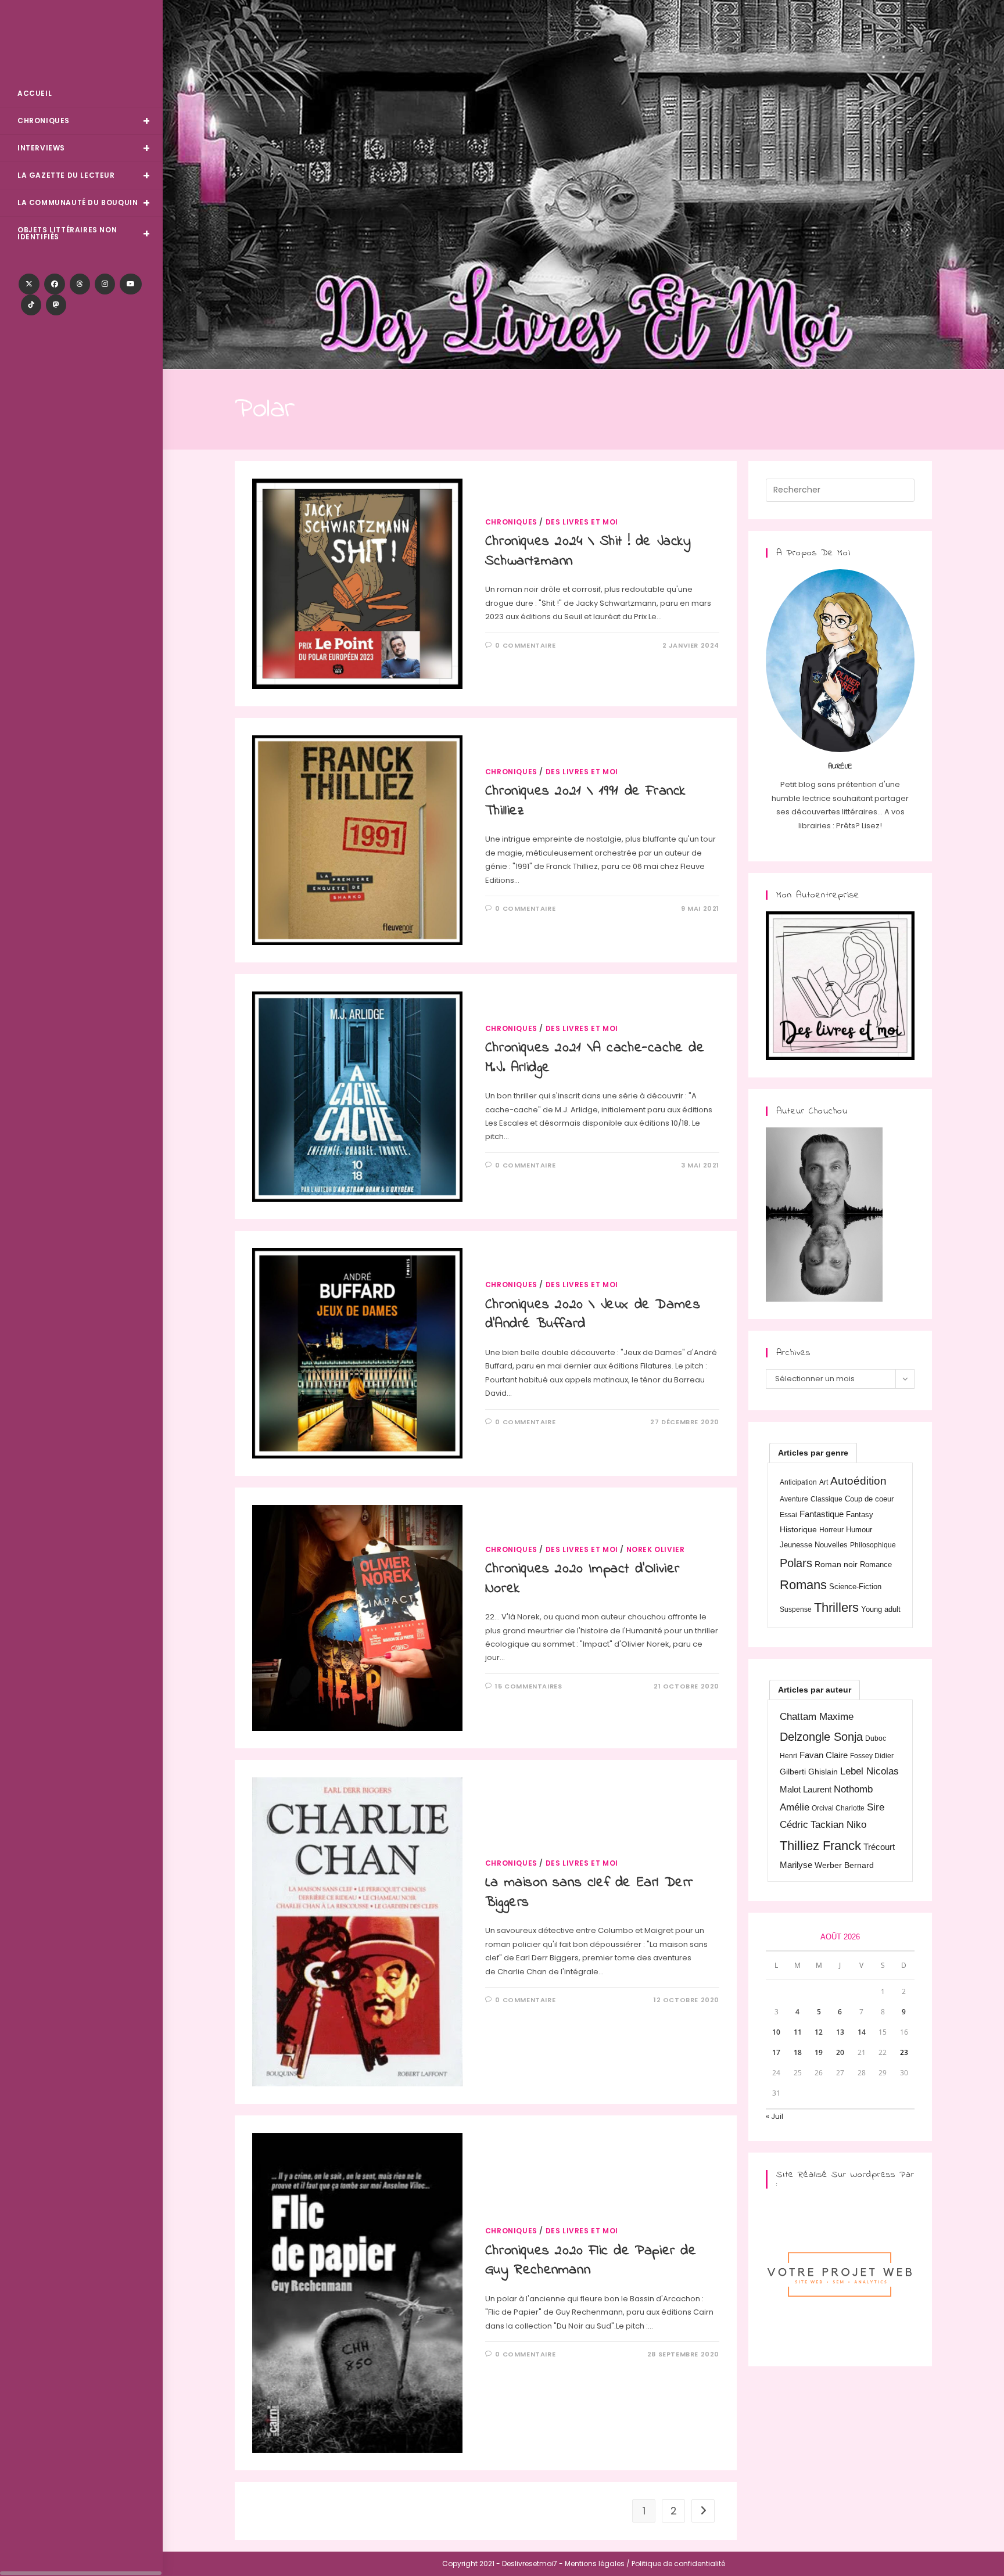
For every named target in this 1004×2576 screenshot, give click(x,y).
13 (840, 2032)
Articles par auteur (815, 1690)
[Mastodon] (56, 305)
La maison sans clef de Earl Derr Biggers (589, 1893)
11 (798, 2032)
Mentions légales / (597, 2564)
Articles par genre (813, 1453)
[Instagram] (105, 284)
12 (819, 2032)
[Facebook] (55, 284)
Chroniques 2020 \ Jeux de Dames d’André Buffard (593, 1315)
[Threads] (80, 284)
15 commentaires (528, 1686)
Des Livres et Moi (81, 42)
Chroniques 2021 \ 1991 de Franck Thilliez (585, 801)
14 (862, 2032)
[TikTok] (31, 305)
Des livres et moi (582, 522)
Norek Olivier (656, 1549)
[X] (29, 284)
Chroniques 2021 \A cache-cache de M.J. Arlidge (595, 1058)
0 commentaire (525, 645)
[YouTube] (131, 284)
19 (819, 2052)
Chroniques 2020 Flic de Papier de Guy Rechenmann (591, 2261)
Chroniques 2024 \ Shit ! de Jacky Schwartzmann (588, 552)
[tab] (813, 1453)
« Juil (774, 2116)
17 (776, 2052)
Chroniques (511, 522)
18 (798, 2052)
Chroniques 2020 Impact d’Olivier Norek (582, 1579)
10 (776, 2032)
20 (840, 2052)
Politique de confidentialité (678, 2564)
